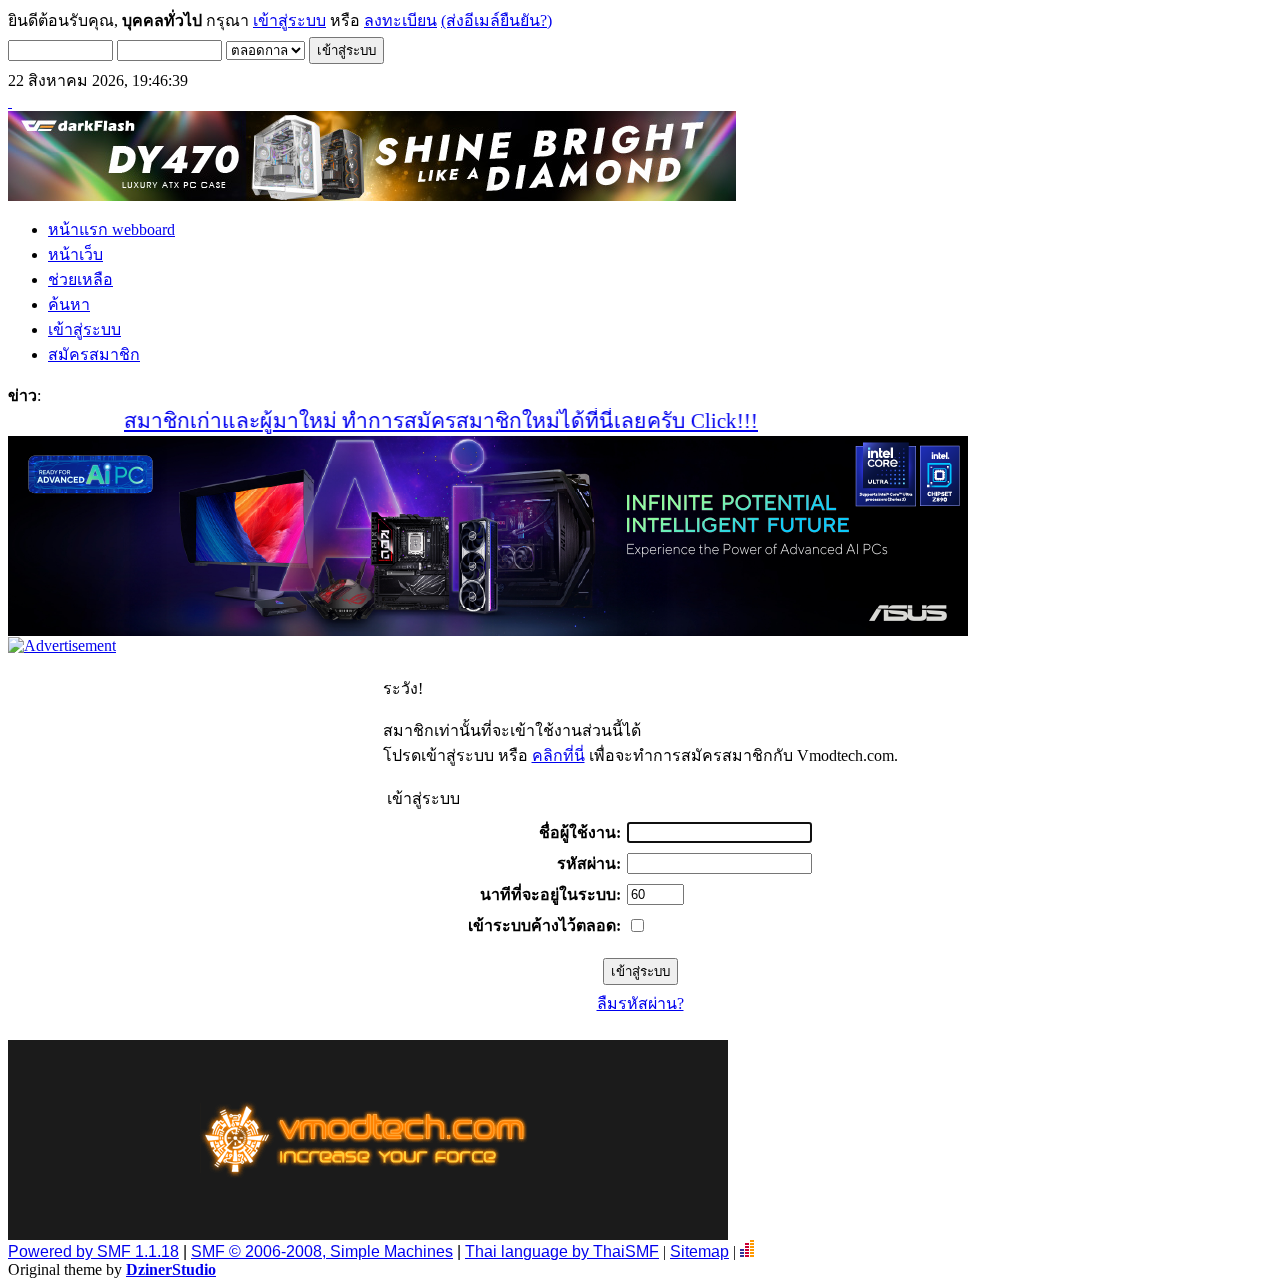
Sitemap (699, 1251)
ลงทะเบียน (400, 20)
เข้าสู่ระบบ (289, 20)
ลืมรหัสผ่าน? (640, 1003)
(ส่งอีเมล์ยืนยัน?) (496, 20)
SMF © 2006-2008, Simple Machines (322, 1251)
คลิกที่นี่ (558, 755)
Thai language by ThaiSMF (562, 1251)
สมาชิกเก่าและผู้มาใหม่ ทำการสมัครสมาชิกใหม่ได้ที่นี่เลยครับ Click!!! (415, 421)
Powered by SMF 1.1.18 (93, 1251)
